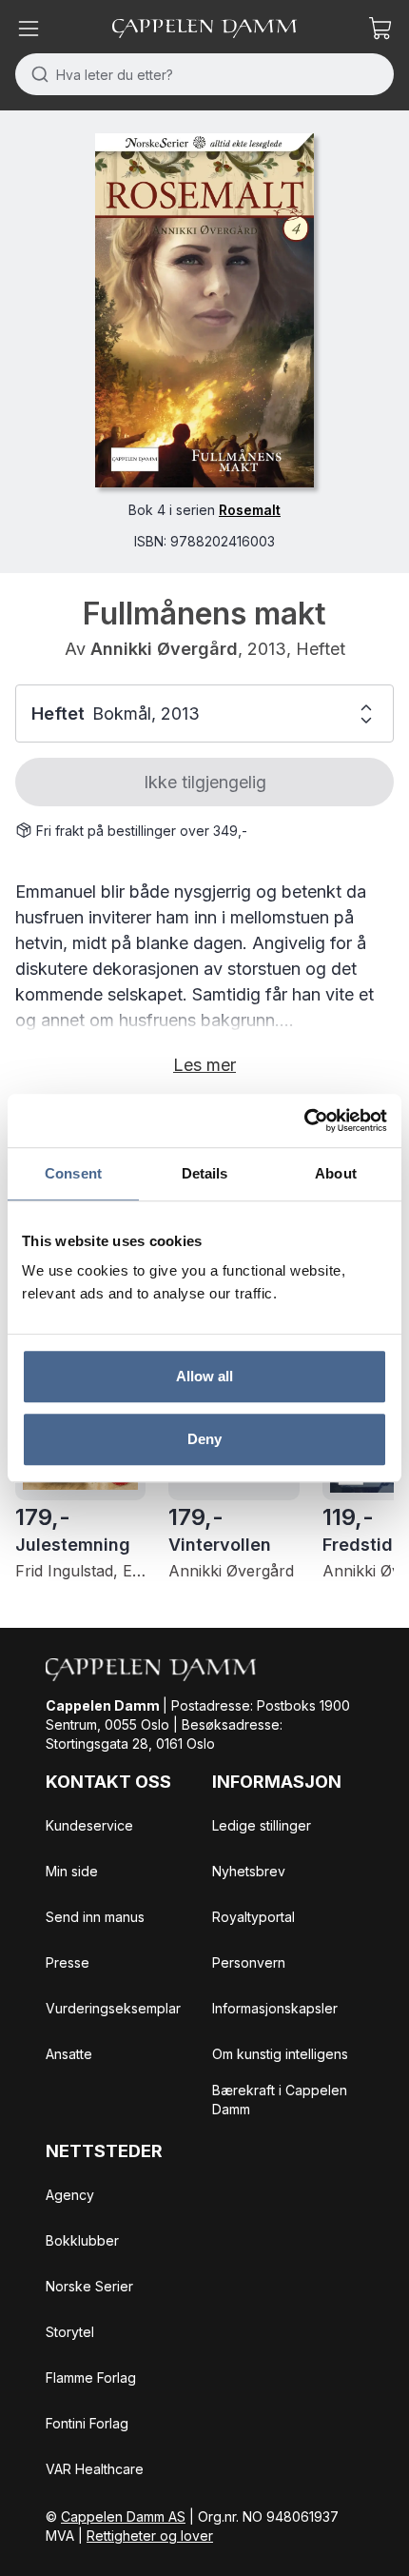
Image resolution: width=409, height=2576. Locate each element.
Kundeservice (89, 1825)
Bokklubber (82, 2240)
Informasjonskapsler (275, 2008)
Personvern (249, 1962)
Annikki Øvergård (164, 649)
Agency (70, 2195)
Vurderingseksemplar (113, 2008)
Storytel (70, 2332)
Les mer (204, 1065)
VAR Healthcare (95, 2469)
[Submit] (36, 74)
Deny (204, 1439)
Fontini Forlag (87, 2423)
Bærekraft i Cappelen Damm (280, 2100)
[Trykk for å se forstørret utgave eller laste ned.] (204, 310)
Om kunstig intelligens (280, 2054)
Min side (72, 1871)
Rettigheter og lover (150, 2536)
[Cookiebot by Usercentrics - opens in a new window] (304, 1120)
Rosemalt (250, 510)
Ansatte (69, 2054)
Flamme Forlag (91, 2378)
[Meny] (29, 29)
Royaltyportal (253, 1917)
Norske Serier (89, 2286)
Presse (68, 1962)
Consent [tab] (73, 1173)
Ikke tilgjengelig (205, 782)
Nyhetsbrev (249, 1871)
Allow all (205, 1376)
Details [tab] (205, 1173)
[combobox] (204, 74)
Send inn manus (95, 1917)
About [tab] (336, 1173)
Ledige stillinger (262, 1825)
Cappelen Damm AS (123, 2517)
